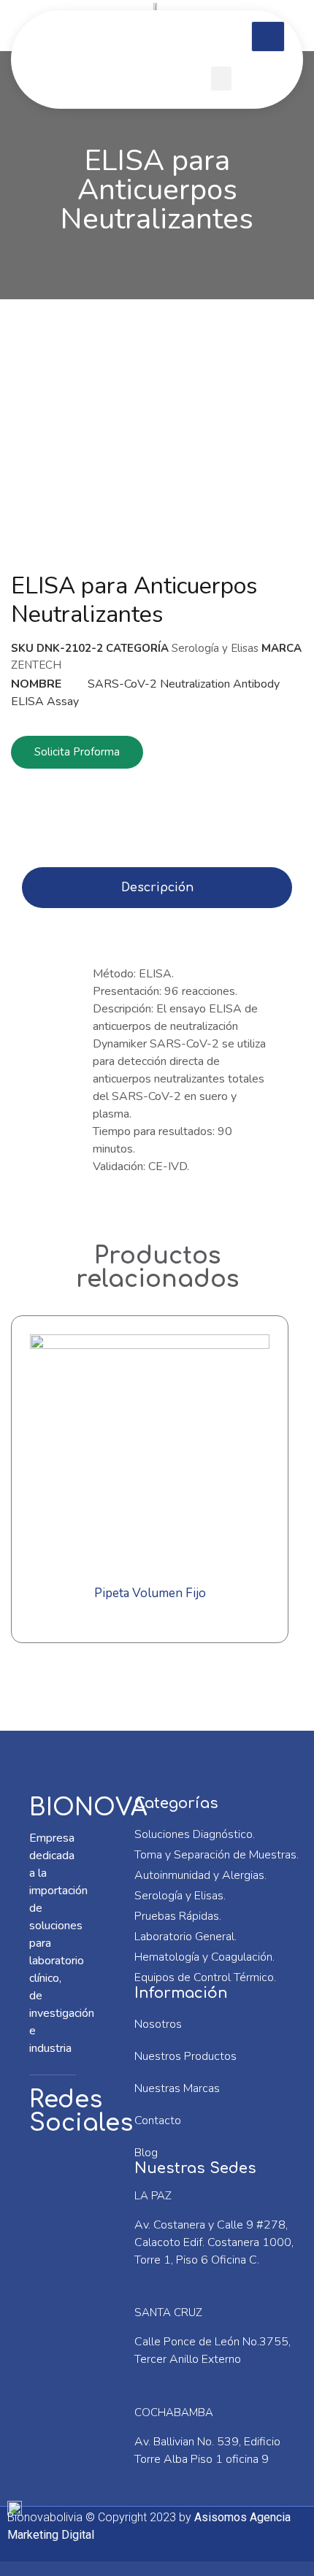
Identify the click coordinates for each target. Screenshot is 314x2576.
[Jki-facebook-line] (55, 2170)
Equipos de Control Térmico (204, 1977)
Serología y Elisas (215, 648)
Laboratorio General (184, 1937)
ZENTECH (36, 665)
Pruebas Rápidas (177, 1916)
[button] (221, 78)
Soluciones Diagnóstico (194, 1834)
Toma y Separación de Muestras (215, 1855)
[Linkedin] (55, 2221)
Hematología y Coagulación (203, 1957)
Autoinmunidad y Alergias (199, 1875)
